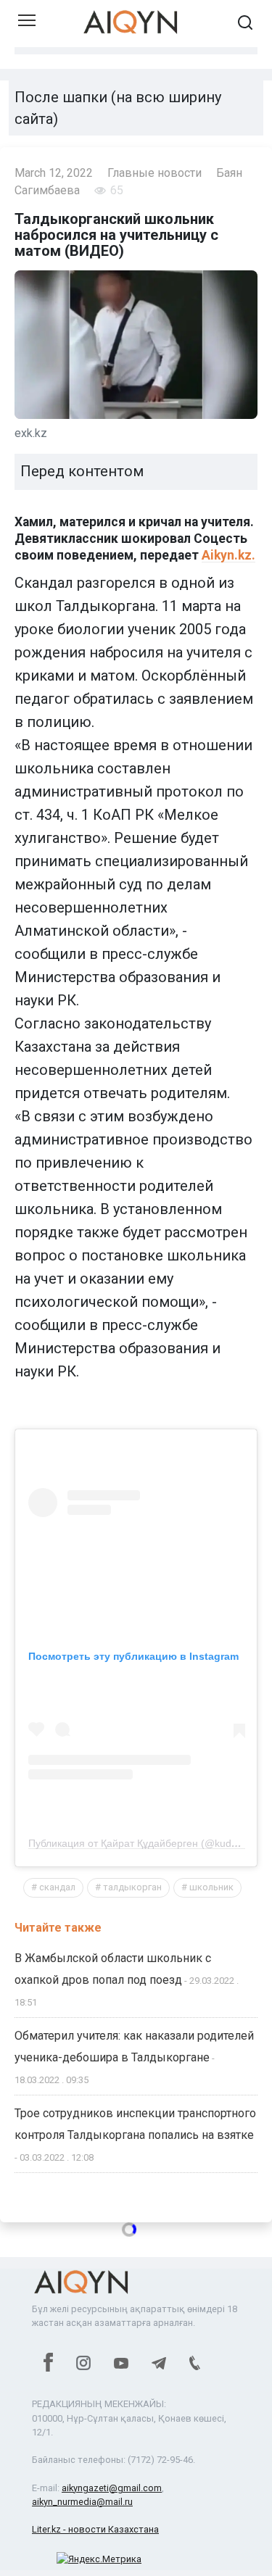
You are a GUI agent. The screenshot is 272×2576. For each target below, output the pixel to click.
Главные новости (154, 173)
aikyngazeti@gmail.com (112, 2488)
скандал (57, 1887)
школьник (211, 1887)
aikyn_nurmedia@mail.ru (82, 2502)
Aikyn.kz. (228, 555)
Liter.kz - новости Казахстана (95, 2529)
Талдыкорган (132, 1887)
